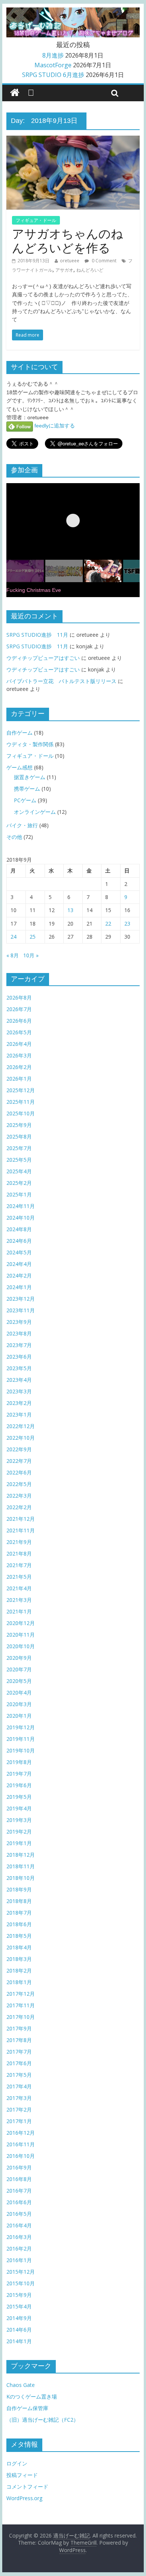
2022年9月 (19, 1449)
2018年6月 (19, 1924)
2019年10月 (21, 1750)
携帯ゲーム (27, 789)
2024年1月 (19, 1287)
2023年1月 (19, 1414)
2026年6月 (19, 1021)
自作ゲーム (19, 733)
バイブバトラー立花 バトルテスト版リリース (61, 681)
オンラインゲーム (35, 812)
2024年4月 (19, 1264)
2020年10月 (21, 1646)
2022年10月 (21, 1438)
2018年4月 (19, 1947)
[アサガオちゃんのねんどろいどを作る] (73, 140)
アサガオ (64, 270)
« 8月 (13, 955)
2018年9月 (19, 1889)
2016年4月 (19, 2225)
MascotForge (53, 65)
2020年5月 (19, 1681)
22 (108, 923)
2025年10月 (21, 1113)
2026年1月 (19, 1079)
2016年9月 (19, 2167)
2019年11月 (21, 1739)
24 (13, 937)
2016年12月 (21, 2133)
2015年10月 (21, 2283)
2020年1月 (19, 1716)
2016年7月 (19, 2191)
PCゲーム (25, 800)
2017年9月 (19, 2028)
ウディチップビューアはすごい (43, 658)
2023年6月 (19, 1357)
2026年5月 (19, 1032)
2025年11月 (21, 1102)
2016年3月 (19, 2237)
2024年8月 (19, 1229)
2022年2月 (19, 1507)
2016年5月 (19, 2214)
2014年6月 (19, 2330)
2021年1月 (19, 1611)
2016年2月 (19, 2248)
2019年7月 (19, 1774)
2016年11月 (21, 2144)
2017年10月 (21, 2017)
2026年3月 (19, 1055)
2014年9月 (19, 2318)
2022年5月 (19, 1484)
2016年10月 (21, 2156)
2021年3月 (19, 1600)
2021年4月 (19, 1588)
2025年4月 (19, 1171)
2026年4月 (19, 1044)
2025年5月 (19, 1160)
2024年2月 (19, 1275)
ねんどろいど (90, 270)
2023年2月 (19, 1403)
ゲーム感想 (19, 767)
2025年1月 (19, 1194)
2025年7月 (19, 1148)
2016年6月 (19, 2202)
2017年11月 (21, 2005)
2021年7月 (19, 1565)
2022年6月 (19, 1472)
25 (33, 937)
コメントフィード (27, 2487)
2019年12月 (21, 1727)
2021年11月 (21, 1530)
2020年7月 (19, 1669)
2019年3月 (19, 1820)
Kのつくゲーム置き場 (32, 2396)
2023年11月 (21, 1310)
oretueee (70, 261)
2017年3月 (19, 2098)
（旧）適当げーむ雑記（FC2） (42, 2420)
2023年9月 (19, 1322)
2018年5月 (19, 1936)
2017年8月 (19, 2040)
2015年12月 (21, 2272)
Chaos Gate (21, 2385)
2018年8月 (19, 1901)
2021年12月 (21, 1519)
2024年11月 (21, 1206)
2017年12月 (21, 1994)
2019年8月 (19, 1762)
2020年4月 (19, 1692)
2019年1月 (19, 1843)
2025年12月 (21, 1090)
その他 (14, 837)
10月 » (31, 955)
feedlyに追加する (54, 426)
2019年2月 (19, 1831)
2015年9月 (19, 2295)
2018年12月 (21, 1855)
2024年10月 (21, 1218)
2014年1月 (19, 2341)
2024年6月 (19, 1241)
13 (70, 910)
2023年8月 (19, 1333)
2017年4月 (19, 2086)
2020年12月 (21, 1623)
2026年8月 (19, 997)
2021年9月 (19, 1542)
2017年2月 (19, 2109)
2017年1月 (19, 2121)
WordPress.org (24, 2498)
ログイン (17, 2463)
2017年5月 (19, 2075)
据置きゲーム (30, 777)
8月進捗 (53, 55)
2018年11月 (21, 1866)
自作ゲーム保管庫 (27, 2408)
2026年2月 (19, 1067)
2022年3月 (19, 1496)
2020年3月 (19, 1704)
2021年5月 (19, 1577)
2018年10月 (21, 1878)
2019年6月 (19, 1785)
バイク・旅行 (22, 825)
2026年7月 (19, 1009)
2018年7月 (19, 1913)
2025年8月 (19, 1136)
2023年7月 (19, 1345)
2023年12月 (21, 1299)
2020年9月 (19, 1658)
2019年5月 (19, 1797)
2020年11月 (21, 1635)
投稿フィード (22, 2475)
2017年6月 (19, 2063)
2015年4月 (19, 2306)
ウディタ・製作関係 (30, 744)
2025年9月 (19, 1125)
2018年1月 (19, 1982)
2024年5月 (19, 1252)
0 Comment (104, 261)
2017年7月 (19, 2052)
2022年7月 (19, 1461)
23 (127, 923)
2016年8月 (19, 2179)
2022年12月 (21, 1426)
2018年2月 (19, 1970)
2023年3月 (19, 1391)
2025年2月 (19, 1183)
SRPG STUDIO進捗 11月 (37, 635)
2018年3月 (19, 1959)
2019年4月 (19, 1808)
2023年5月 (19, 1368)
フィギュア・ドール (36, 220)
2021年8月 (19, 1553)
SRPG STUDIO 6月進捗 (53, 75)
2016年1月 (19, 2260)
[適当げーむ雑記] (15, 93)
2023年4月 (19, 1380)
